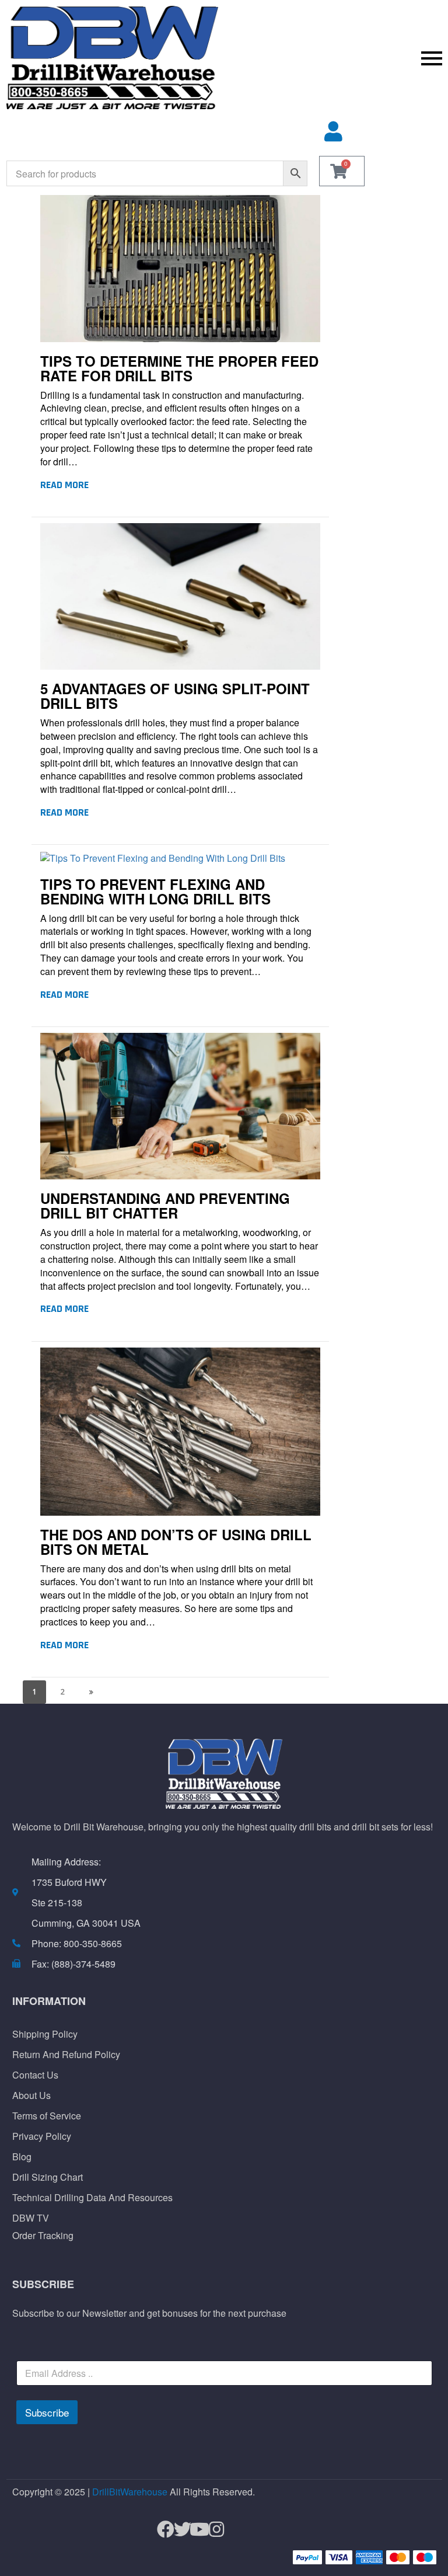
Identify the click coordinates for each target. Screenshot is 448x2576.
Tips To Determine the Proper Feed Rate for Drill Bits (179, 368)
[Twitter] (178, 2530)
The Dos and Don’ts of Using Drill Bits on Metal (176, 1542)
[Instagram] (211, 2530)
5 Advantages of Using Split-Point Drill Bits (175, 696)
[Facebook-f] (161, 2530)
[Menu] (336, 58)
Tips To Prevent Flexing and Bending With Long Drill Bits (155, 891)
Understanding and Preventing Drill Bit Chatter (165, 1205)
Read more (64, 485)
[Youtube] (195, 2530)
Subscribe (47, 2412)
